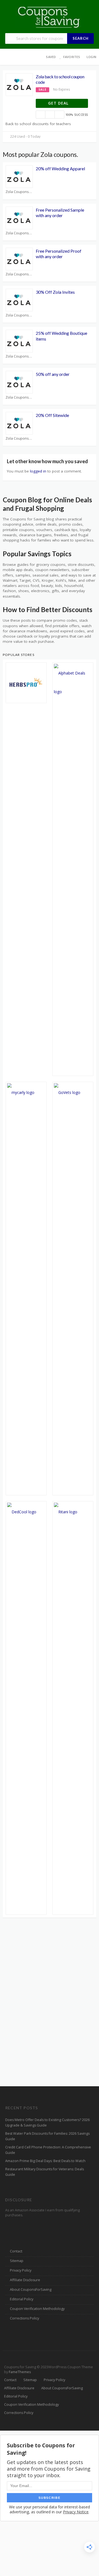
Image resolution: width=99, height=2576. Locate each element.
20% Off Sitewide (52, 415)
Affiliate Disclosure (25, 2280)
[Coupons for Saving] (50, 17)
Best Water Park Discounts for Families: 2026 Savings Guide (47, 2136)
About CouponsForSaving (31, 2290)
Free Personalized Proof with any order (59, 254)
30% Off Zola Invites (55, 292)
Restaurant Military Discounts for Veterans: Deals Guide (45, 2172)
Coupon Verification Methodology (37, 2309)
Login (91, 57)
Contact (16, 2251)
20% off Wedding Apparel (60, 168)
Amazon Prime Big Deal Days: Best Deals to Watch (45, 2161)
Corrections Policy (24, 2318)
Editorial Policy (22, 2299)
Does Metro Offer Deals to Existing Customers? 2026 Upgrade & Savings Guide (47, 2123)
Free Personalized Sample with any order (60, 213)
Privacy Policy (21, 2270)
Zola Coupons (17, 192)
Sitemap (17, 2261)
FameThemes (20, 2372)
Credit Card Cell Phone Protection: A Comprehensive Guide (48, 2150)
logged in (38, 471)
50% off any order (53, 374)
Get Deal (59, 103)
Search (81, 38)
